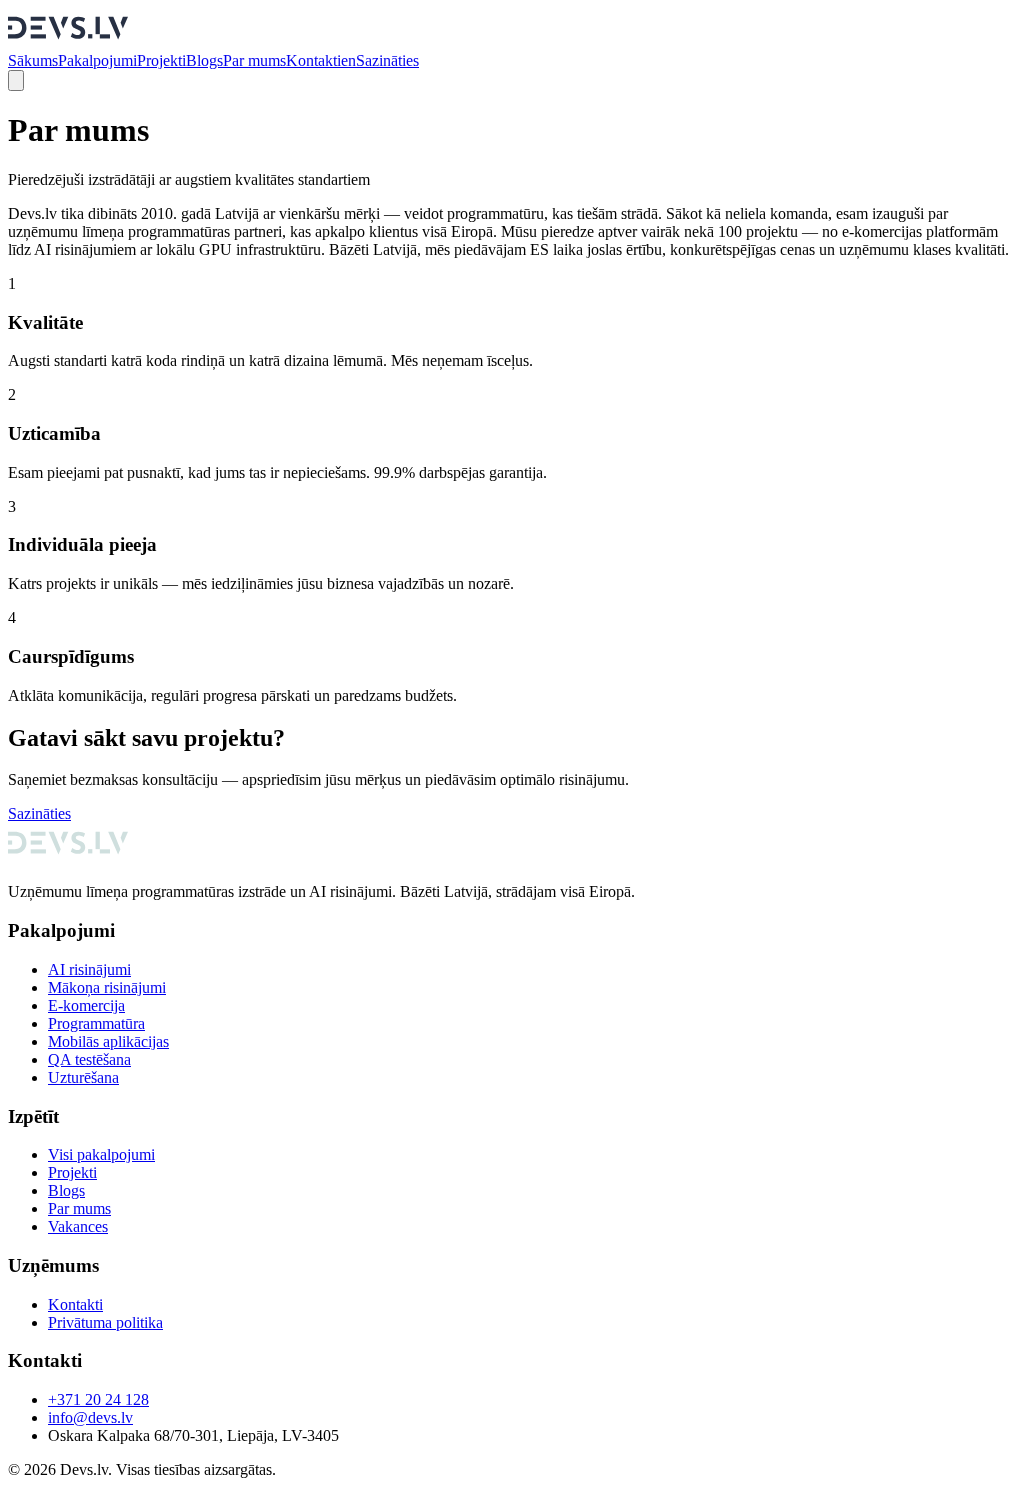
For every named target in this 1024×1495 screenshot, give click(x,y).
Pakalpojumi (97, 60)
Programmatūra (96, 1023)
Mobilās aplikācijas (108, 1041)
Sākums (33, 60)
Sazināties (387, 60)
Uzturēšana (83, 1077)
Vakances (78, 1226)
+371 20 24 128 (98, 1399)
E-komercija (86, 1005)
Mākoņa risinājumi (107, 987)
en (348, 60)
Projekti (161, 60)
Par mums (254, 60)
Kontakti (313, 60)
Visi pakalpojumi (101, 1154)
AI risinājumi (89, 969)
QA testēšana (89, 1059)
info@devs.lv (90, 1417)
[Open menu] (16, 80)
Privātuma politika (105, 1322)
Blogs (204, 60)
